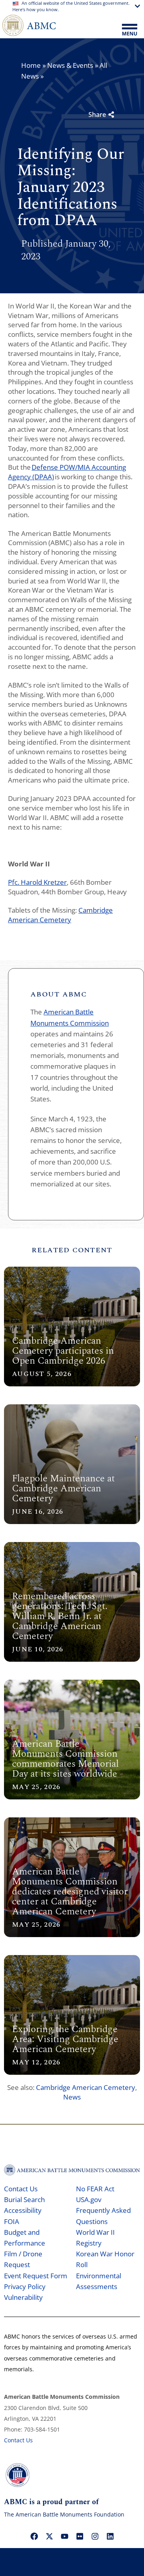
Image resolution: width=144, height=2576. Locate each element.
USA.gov (89, 2199)
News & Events (70, 65)
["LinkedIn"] (110, 2536)
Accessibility (23, 2210)
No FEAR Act (95, 2189)
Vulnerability (23, 2297)
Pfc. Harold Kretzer (37, 882)
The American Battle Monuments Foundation (64, 2514)
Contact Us (21, 2189)
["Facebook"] (34, 2536)
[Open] (130, 30)
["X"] (49, 2536)
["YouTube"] (64, 2536)
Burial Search (24, 2199)
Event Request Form (36, 2276)
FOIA (12, 2221)
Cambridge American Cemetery (60, 915)
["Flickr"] (80, 2536)
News (72, 2097)
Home (31, 65)
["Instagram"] (95, 2536)
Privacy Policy (25, 2286)
